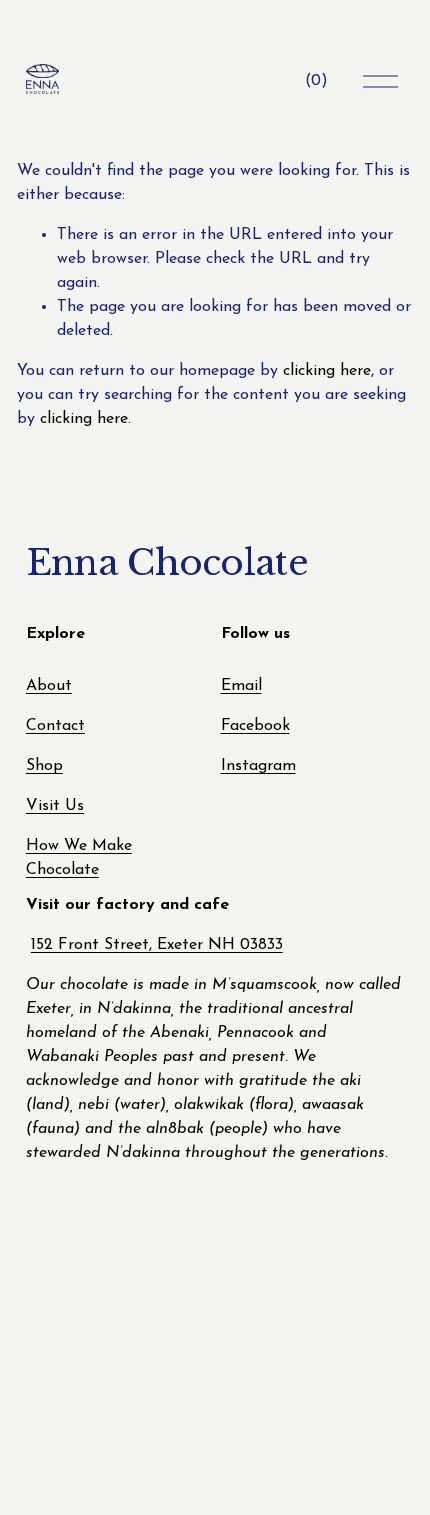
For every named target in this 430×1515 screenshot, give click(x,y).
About (49, 686)
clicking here (327, 371)
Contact (55, 726)
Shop (44, 766)
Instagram (258, 766)
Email (241, 686)
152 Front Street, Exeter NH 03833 (157, 945)
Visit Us (55, 806)
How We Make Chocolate (79, 858)
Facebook (255, 726)
